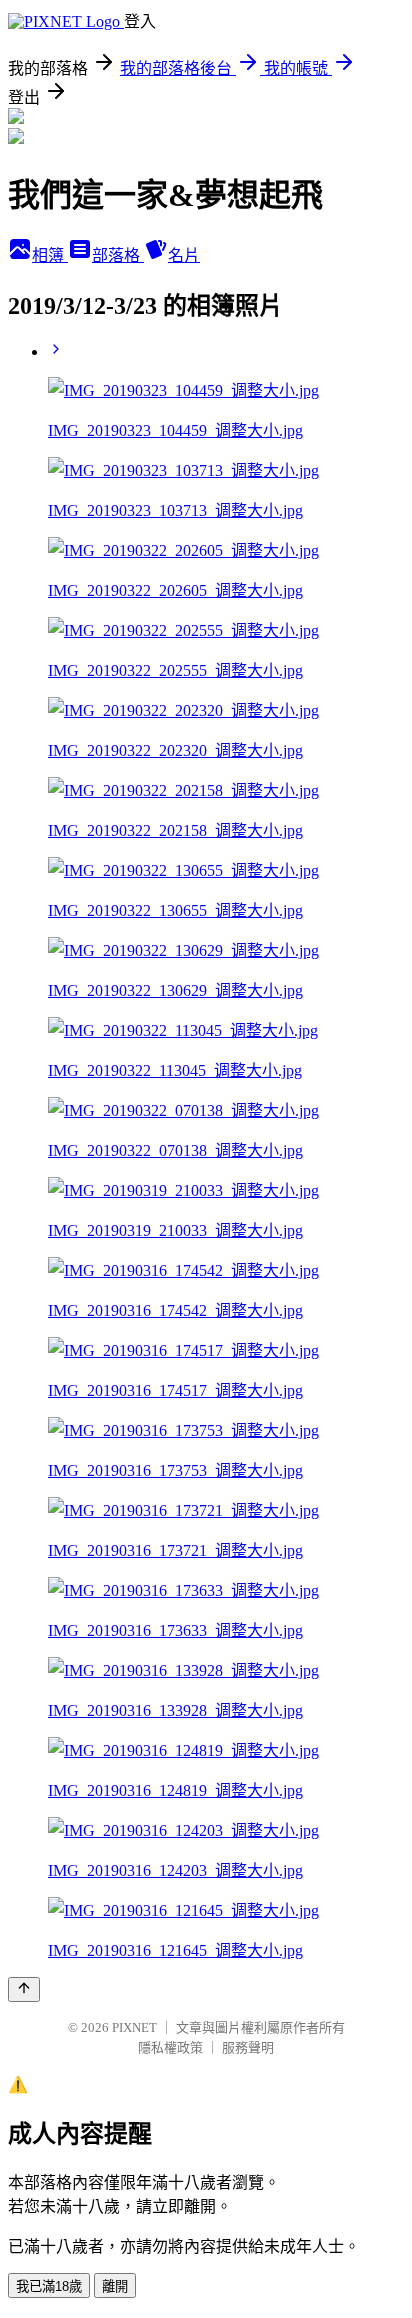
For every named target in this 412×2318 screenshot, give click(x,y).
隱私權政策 (170, 2047)
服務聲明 (248, 2047)
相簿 (50, 255)
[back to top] (24, 1989)
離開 (115, 2286)
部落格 (118, 255)
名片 (184, 255)
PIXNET (134, 2027)
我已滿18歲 (49, 2286)
